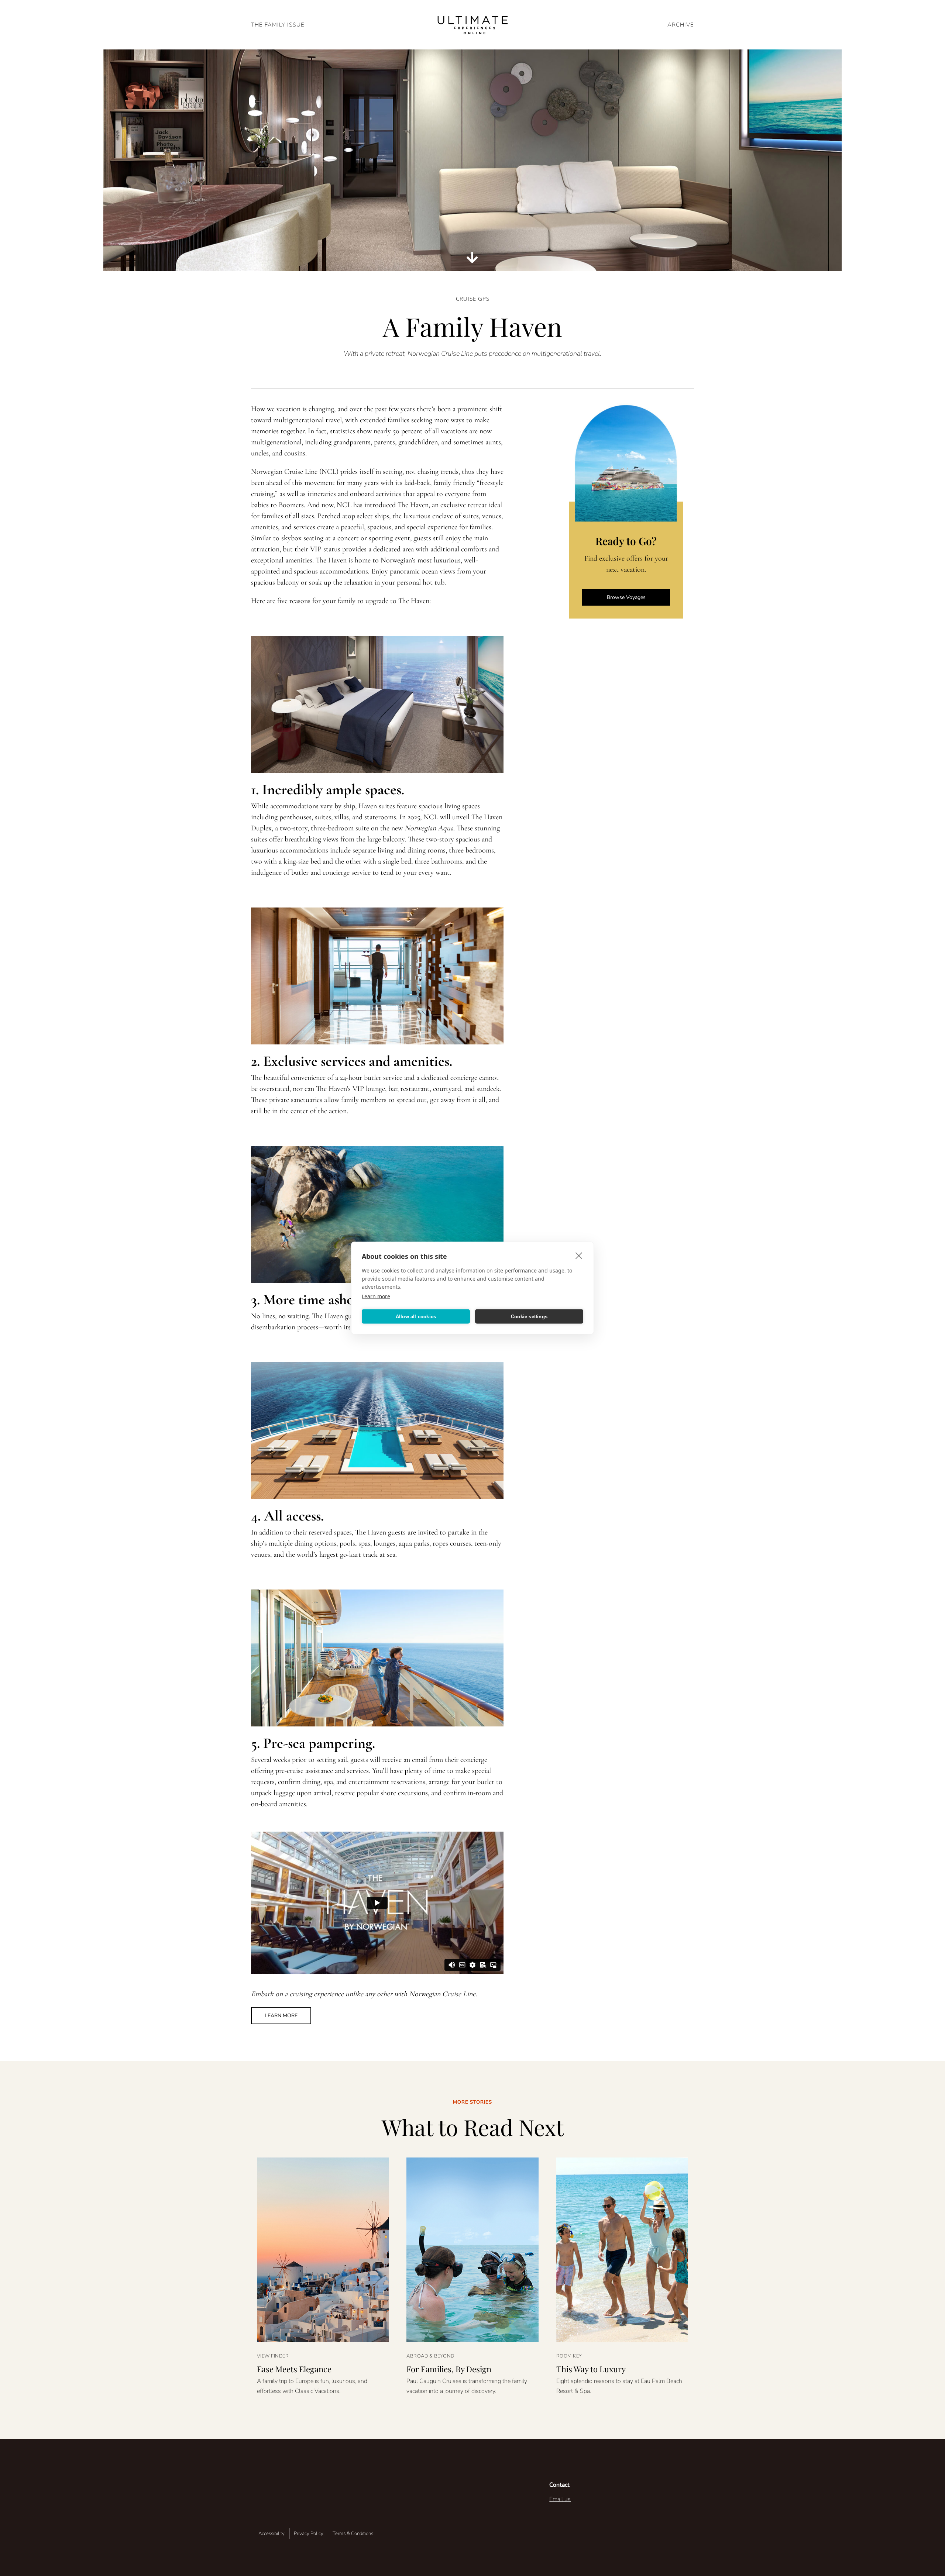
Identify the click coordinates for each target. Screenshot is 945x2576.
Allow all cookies (416, 1316)
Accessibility (272, 2534)
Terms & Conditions (353, 2534)
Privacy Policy (309, 2534)
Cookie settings (529, 1316)
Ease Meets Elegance (294, 2369)
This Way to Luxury (591, 2369)
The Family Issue (278, 25)
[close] (579, 1256)
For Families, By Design (449, 2369)
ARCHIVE (681, 25)
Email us (560, 2499)
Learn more (376, 1296)
